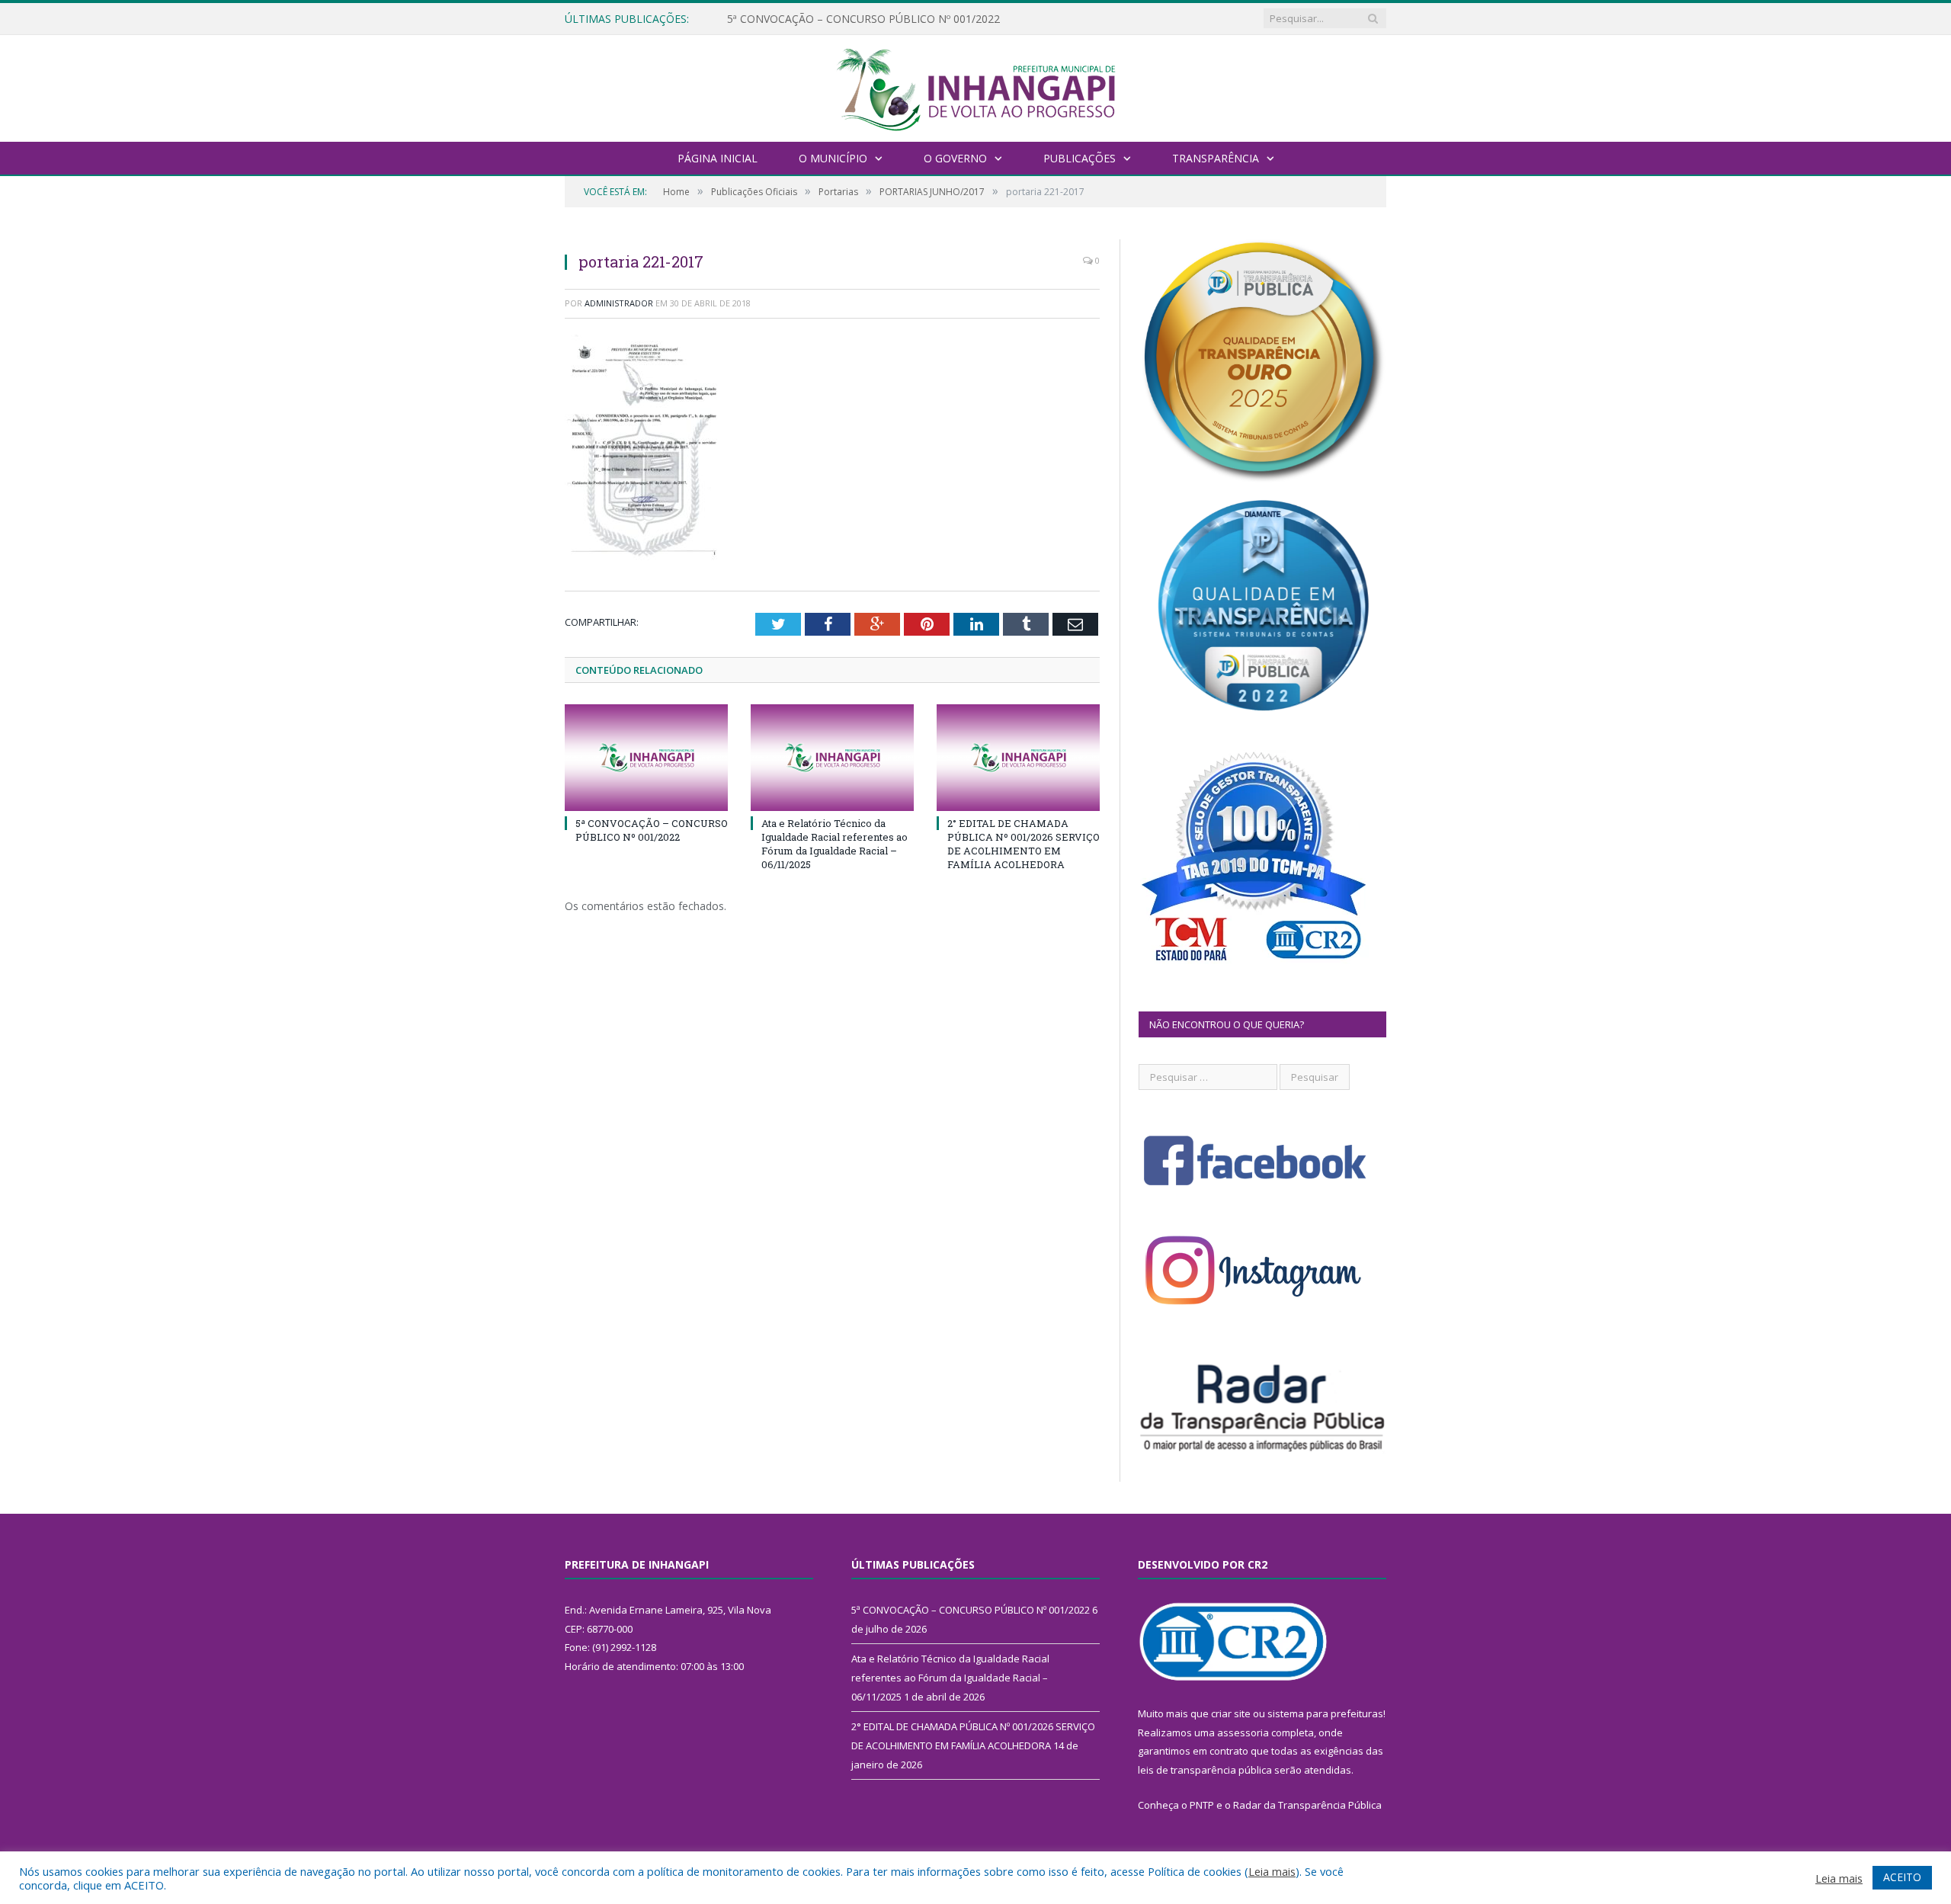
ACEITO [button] (1902, 1877)
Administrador (619, 303)
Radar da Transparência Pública (1307, 1805)
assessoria (1243, 1733)
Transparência (1216, 158)
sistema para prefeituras (1325, 1713)
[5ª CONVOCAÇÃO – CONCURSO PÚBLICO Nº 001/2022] (646, 758)
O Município (833, 158)
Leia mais (1272, 1871)
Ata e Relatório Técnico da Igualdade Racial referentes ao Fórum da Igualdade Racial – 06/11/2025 (902, 19)
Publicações (1080, 158)
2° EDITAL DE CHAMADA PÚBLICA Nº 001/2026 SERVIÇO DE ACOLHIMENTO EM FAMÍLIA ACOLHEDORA (1024, 844)
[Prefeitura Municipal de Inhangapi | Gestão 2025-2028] (975, 87)
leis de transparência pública (1205, 1770)
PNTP (1202, 1805)
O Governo (955, 158)
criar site (1231, 1713)
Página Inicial (718, 158)
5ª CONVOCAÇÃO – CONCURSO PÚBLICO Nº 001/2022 (652, 830)
